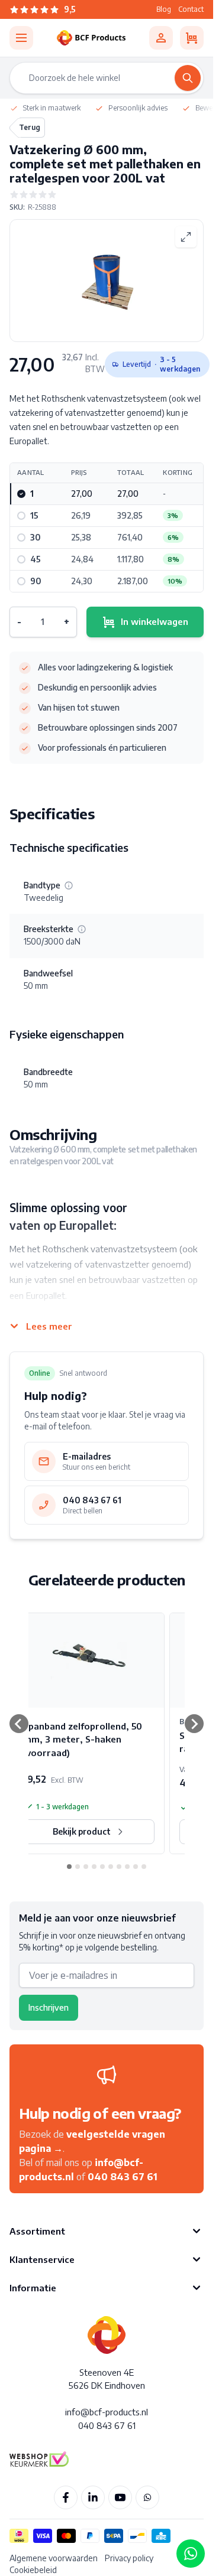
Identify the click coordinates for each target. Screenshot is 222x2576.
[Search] (188, 78)
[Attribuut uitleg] (69, 885)
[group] (107, 194)
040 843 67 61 (123, 2177)
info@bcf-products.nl (107, 2412)
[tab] (69, 1867)
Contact (191, 9)
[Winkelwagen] (192, 38)
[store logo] (91, 38)
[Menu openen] (21, 38)
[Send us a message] (191, 2554)
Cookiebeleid (33, 2570)
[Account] (161, 38)
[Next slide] (194, 1724)
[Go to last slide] (19, 1724)
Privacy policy (129, 2558)
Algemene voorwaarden (54, 2558)
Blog (164, 9)
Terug (30, 127)
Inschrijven (49, 2007)
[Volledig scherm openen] (186, 237)
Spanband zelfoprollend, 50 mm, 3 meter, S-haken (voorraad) (83, 1739)
